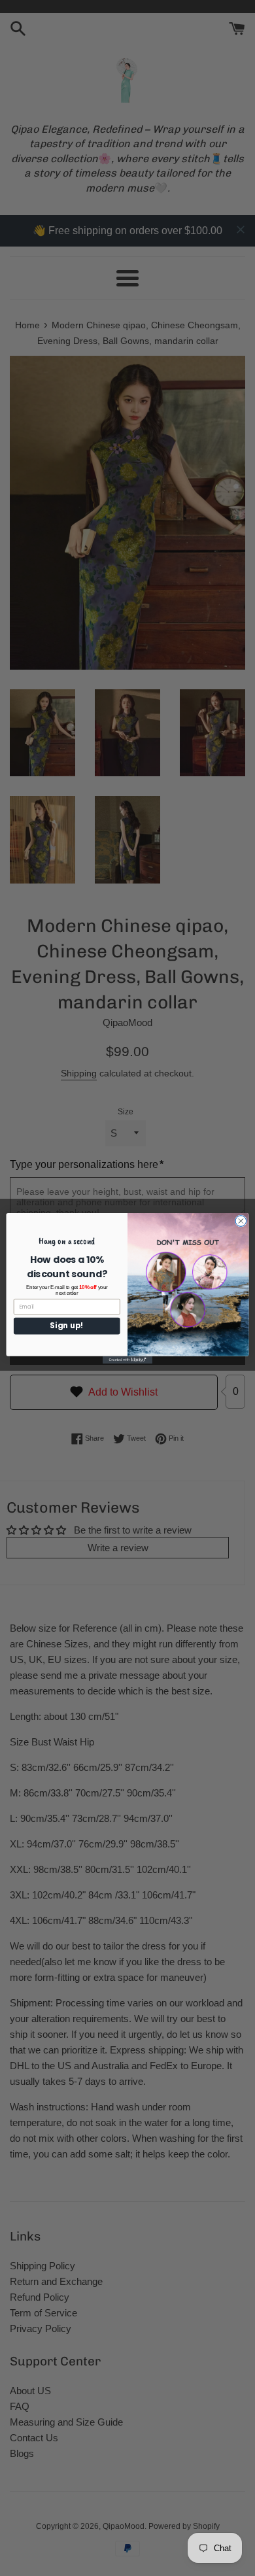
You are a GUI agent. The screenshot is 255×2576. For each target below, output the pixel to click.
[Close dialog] (241, 1221)
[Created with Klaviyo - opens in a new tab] (127, 1359)
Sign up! (67, 1326)
